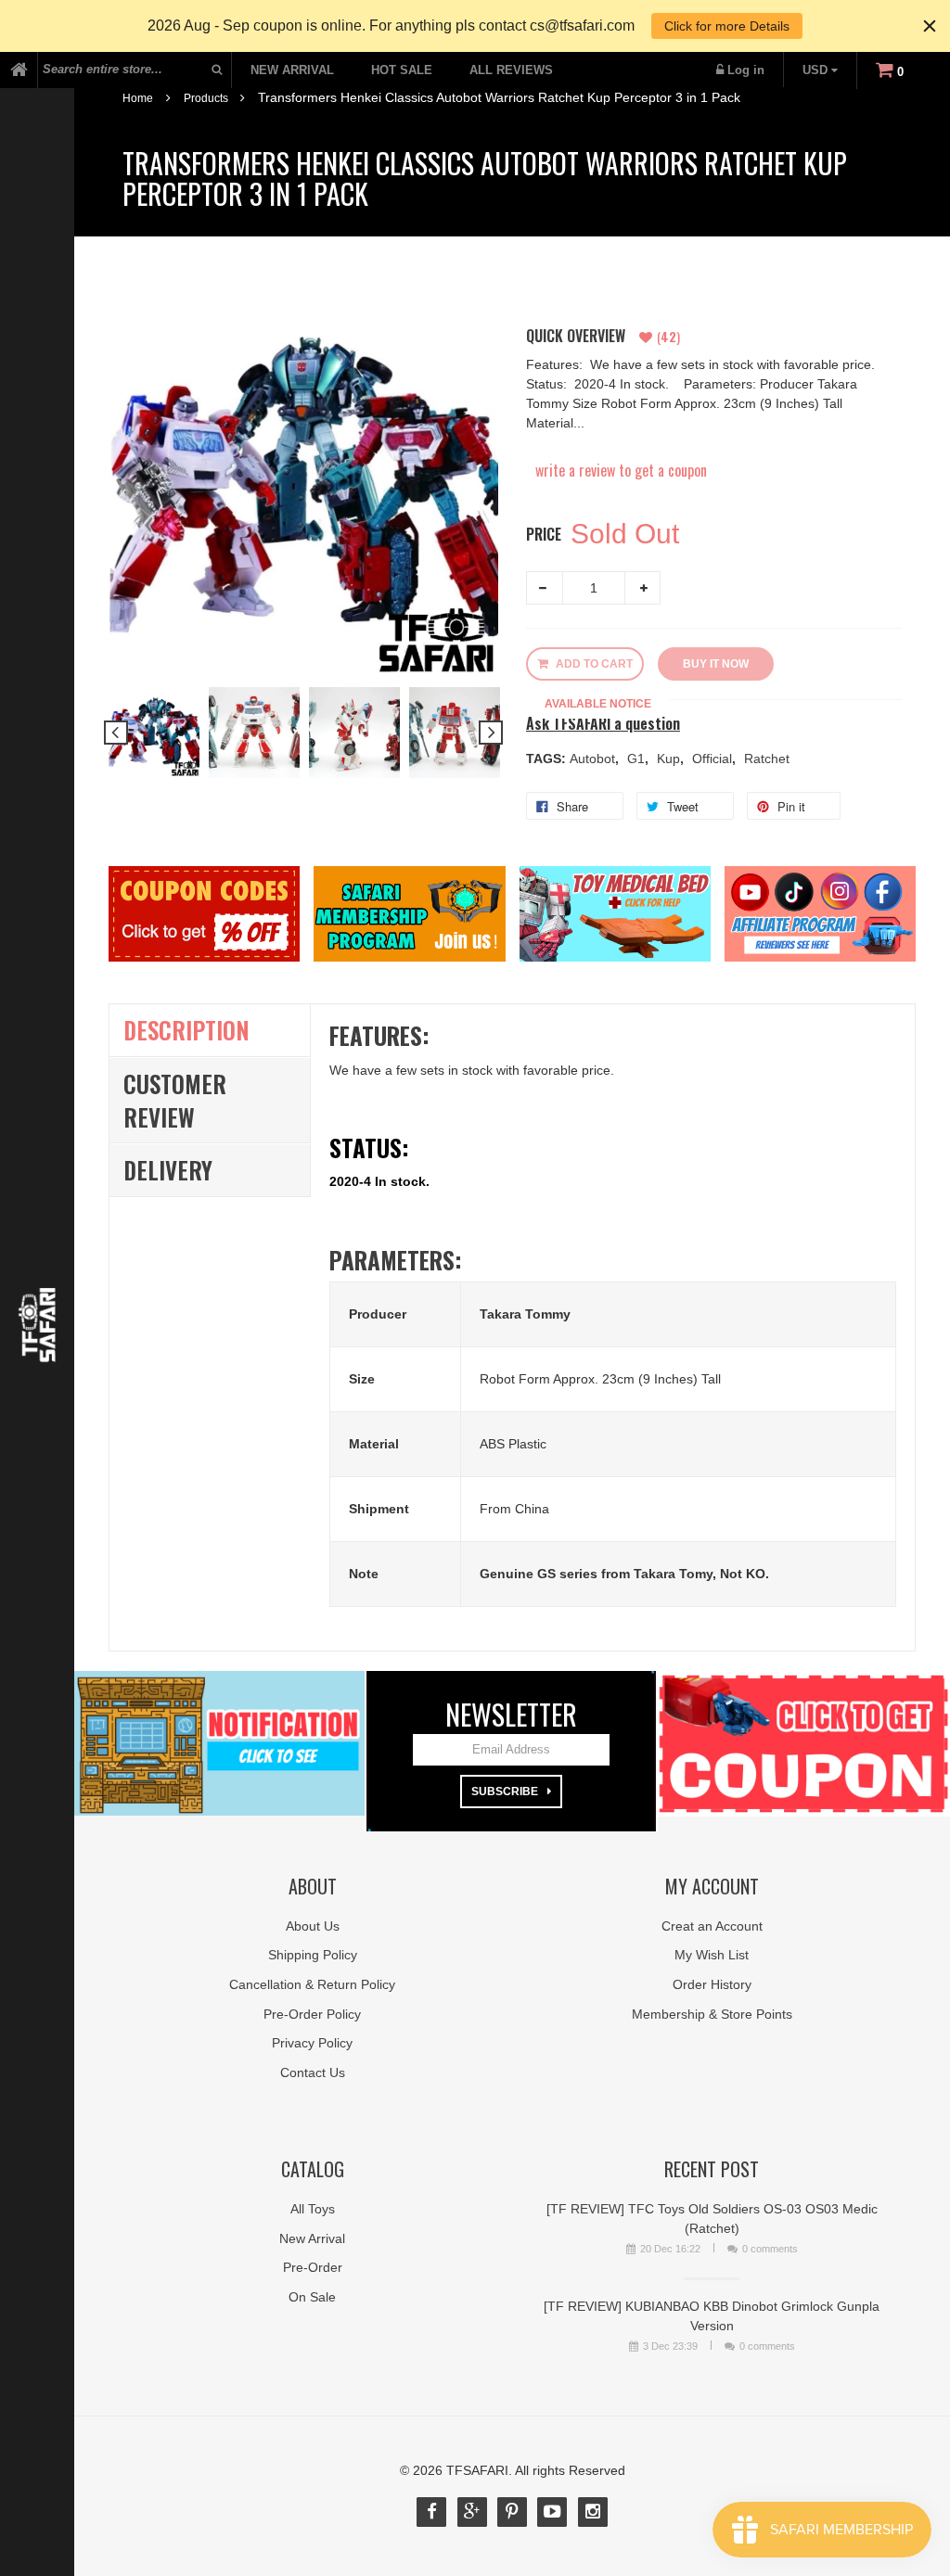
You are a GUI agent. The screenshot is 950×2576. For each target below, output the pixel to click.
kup (670, 759)
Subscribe (505, 1792)
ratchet (767, 759)
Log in (746, 70)
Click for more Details (727, 26)
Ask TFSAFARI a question (603, 724)
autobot (594, 759)
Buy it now (716, 664)
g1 (638, 759)
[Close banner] (930, 26)
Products (206, 98)
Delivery (168, 1170)
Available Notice (598, 704)
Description (186, 1030)
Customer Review (175, 1100)
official (714, 759)
